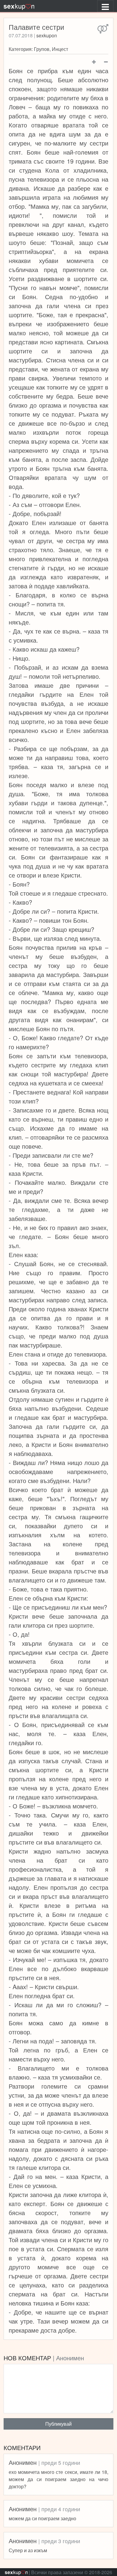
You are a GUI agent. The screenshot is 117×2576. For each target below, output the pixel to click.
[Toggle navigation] (105, 6)
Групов (42, 49)
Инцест (60, 49)
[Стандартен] (103, 29)
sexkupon (47, 35)
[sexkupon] (19, 6)
